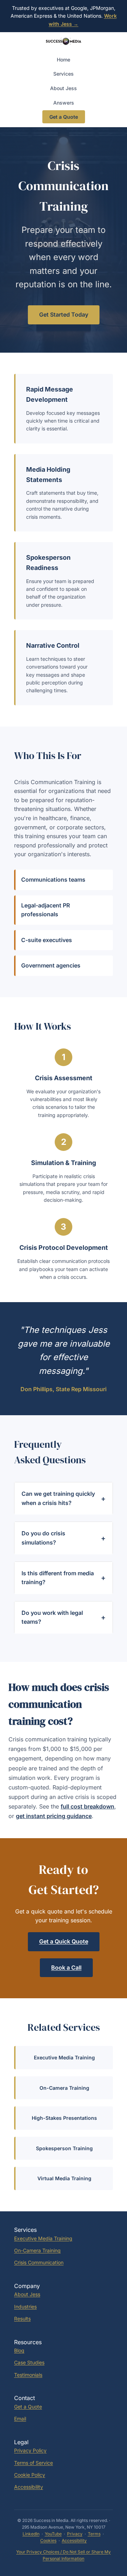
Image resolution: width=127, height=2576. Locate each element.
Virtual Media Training (64, 2178)
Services (64, 74)
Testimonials (28, 2375)
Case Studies (29, 2362)
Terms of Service (34, 2463)
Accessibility (29, 2487)
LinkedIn (31, 2534)
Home (64, 60)
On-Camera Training (64, 2088)
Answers (64, 103)
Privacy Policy (30, 2450)
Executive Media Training (64, 2057)
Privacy (75, 2534)
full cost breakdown (87, 1806)
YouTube (53, 2534)
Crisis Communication (39, 2262)
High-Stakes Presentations (64, 2118)
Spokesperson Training (64, 2148)
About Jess (64, 88)
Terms (94, 2534)
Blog (19, 2350)
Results (22, 2319)
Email (20, 2419)
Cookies (48, 2540)
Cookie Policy (30, 2475)
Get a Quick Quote (64, 1941)
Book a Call (66, 1968)
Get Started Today (64, 314)
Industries (25, 2307)
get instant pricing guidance (54, 1816)
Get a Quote (64, 117)
